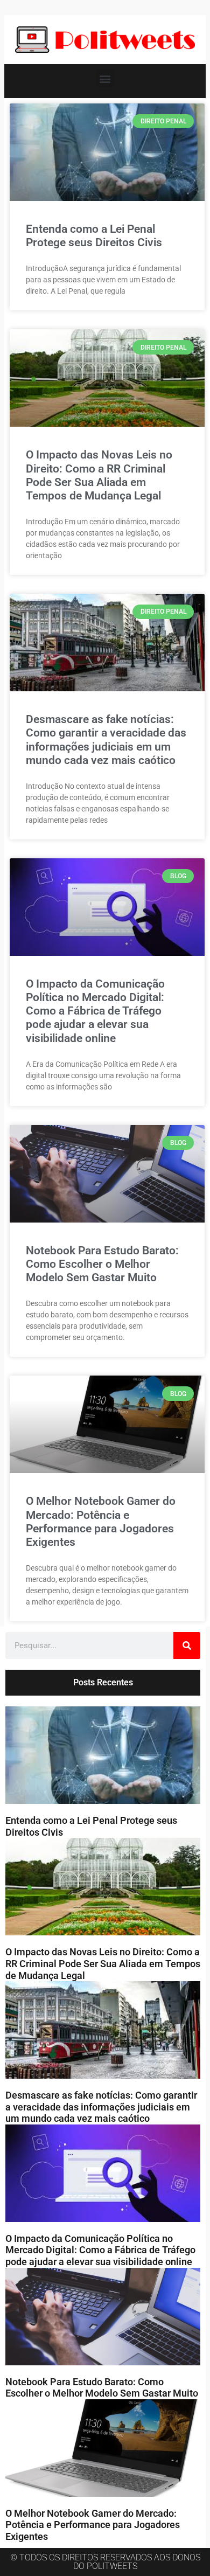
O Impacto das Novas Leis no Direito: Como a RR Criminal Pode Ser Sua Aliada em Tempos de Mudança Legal (99, 475)
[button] (105, 78)
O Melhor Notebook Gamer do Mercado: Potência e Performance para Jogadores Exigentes (101, 1522)
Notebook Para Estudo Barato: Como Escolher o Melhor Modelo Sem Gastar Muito (102, 1264)
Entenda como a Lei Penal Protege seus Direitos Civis (94, 236)
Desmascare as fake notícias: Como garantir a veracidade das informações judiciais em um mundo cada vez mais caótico (106, 740)
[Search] (187, 1645)
